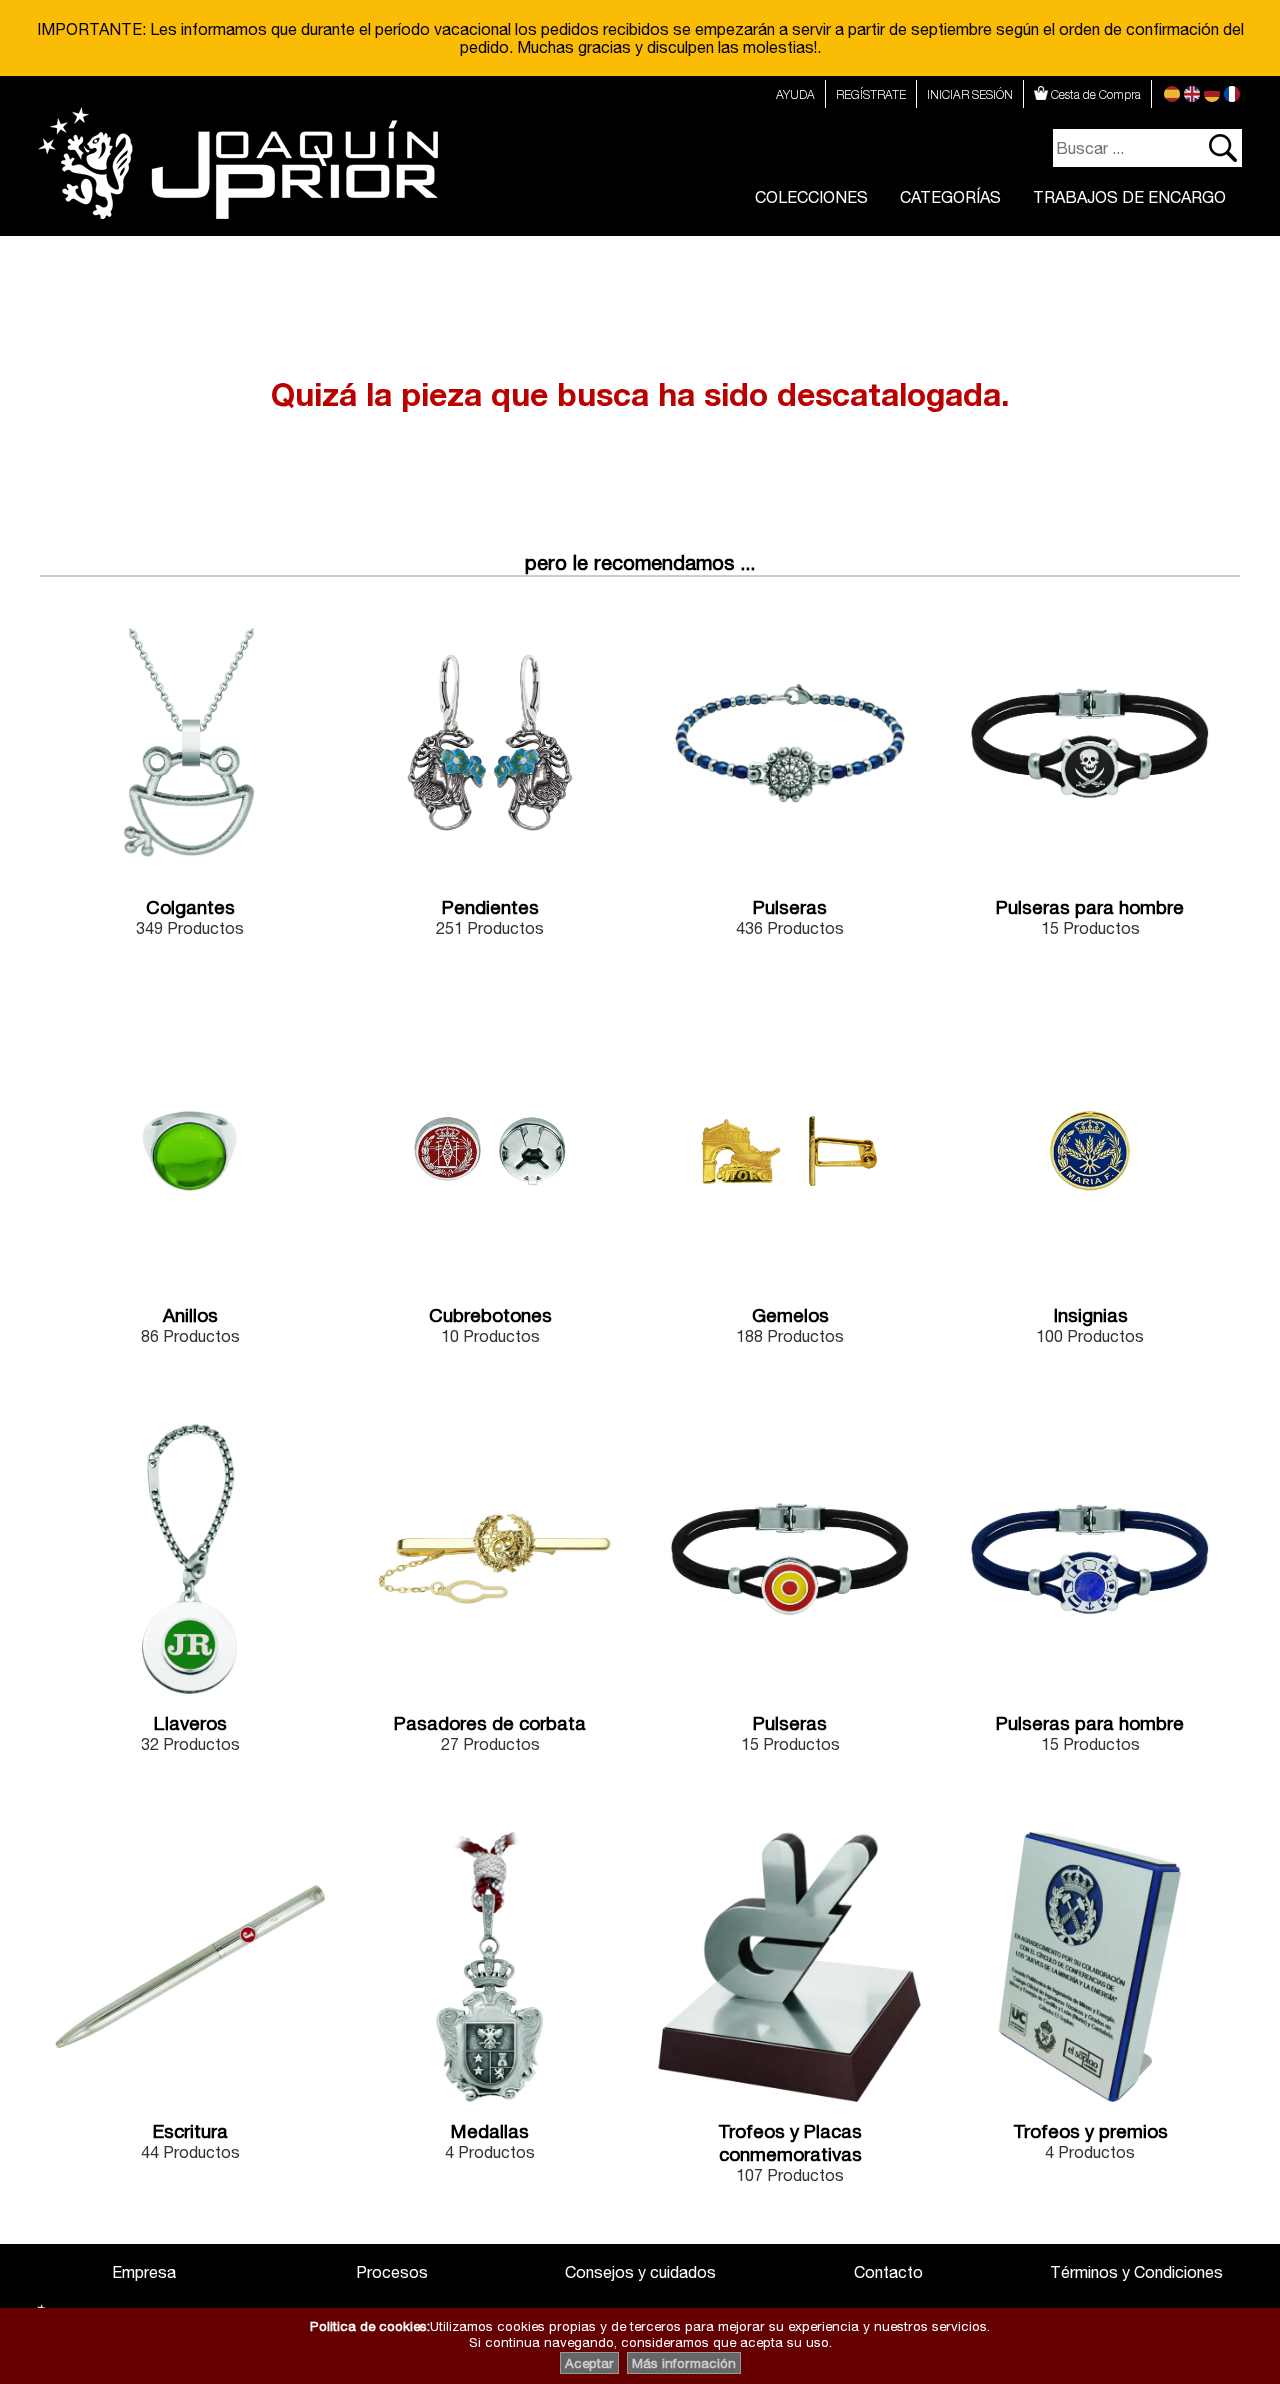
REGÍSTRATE (871, 94)
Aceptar (589, 2363)
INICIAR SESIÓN (970, 94)
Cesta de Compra (1094, 94)
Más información (684, 2363)
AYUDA (795, 94)
